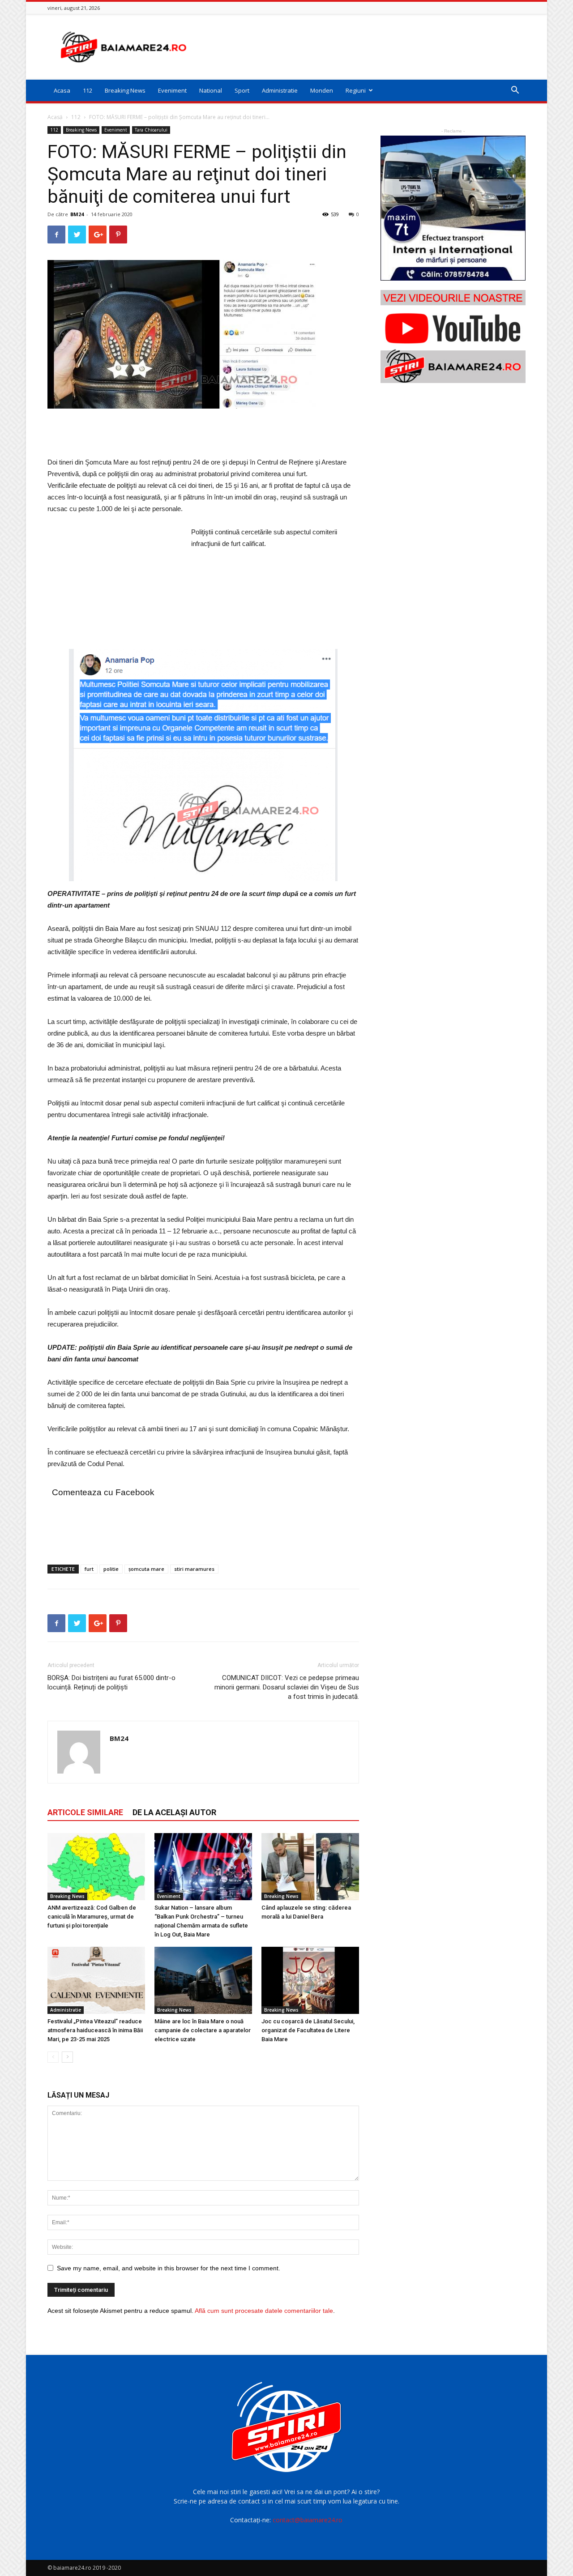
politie (111, 1569)
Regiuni (356, 90)
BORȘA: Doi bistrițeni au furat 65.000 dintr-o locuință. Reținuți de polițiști (111, 1683)
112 (88, 90)
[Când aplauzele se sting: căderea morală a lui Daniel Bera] (310, 1867)
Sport (242, 90)
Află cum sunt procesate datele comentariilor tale (264, 2311)
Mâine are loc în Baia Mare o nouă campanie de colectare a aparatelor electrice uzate (203, 2030)
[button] (515, 91)
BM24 (77, 214)
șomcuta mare (146, 1569)
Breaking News (125, 90)
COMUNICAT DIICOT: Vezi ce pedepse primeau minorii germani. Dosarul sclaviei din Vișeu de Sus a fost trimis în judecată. (287, 1687)
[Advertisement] (363, 47)
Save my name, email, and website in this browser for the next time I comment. (169, 2268)
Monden (322, 90)
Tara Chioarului (151, 130)
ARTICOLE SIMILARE (85, 1812)
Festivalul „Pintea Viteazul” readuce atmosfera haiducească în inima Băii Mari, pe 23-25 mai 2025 (95, 2030)
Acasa (62, 90)
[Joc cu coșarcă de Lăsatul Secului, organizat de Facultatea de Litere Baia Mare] (310, 1980)
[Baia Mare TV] (453, 337)
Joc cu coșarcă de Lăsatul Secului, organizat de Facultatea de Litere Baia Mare (308, 2030)
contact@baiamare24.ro (308, 2520)
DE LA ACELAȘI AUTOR (174, 1812)
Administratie (280, 90)
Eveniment (172, 90)
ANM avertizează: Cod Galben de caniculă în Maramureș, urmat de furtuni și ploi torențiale (92, 1917)
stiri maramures (194, 1569)
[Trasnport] (453, 208)
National (211, 90)
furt (89, 1569)
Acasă (55, 117)
